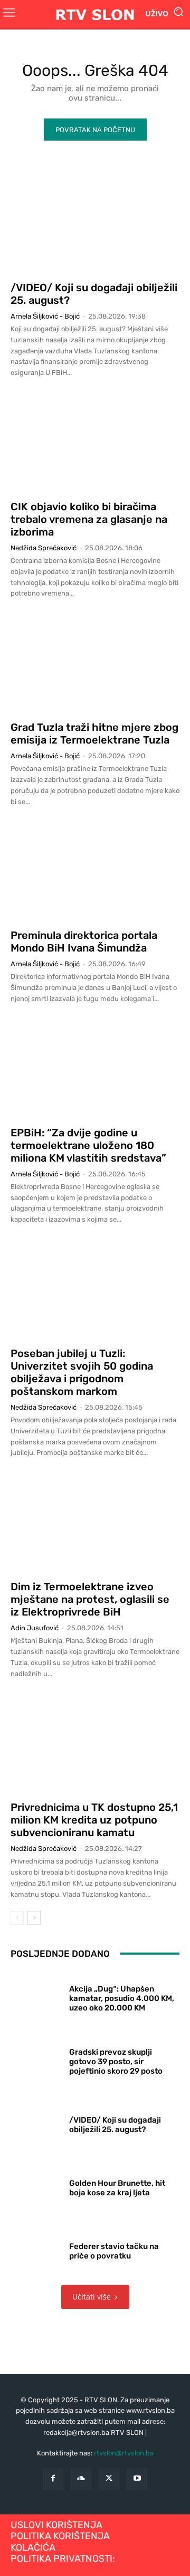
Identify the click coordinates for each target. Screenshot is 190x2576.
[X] (109, 2479)
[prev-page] (17, 1918)
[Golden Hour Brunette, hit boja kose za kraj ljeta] (36, 2186)
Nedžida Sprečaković (44, 548)
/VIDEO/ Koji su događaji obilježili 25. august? (115, 2125)
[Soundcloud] (81, 2479)
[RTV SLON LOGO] (95, 14)
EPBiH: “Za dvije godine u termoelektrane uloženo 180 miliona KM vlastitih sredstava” (88, 1145)
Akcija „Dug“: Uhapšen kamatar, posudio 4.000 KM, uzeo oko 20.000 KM (122, 1998)
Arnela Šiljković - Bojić (45, 316)
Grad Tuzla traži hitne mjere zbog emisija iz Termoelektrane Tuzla (94, 734)
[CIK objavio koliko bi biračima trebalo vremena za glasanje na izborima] (95, 442)
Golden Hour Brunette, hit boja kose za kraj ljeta (117, 2188)
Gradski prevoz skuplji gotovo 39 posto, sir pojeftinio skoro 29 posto (116, 2062)
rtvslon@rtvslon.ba (124, 2453)
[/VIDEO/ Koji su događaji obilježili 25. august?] (95, 223)
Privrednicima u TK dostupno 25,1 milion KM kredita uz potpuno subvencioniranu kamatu (94, 1820)
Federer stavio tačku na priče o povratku (114, 2251)
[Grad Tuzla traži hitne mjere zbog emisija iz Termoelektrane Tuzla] (95, 662)
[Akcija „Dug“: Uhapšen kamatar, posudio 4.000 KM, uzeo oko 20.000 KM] (36, 1996)
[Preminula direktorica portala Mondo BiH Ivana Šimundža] (95, 870)
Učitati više (92, 2297)
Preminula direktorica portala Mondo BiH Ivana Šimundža (84, 942)
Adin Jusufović (35, 1628)
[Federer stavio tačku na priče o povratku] (36, 2249)
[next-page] (34, 1918)
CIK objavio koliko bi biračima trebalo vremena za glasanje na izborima (89, 519)
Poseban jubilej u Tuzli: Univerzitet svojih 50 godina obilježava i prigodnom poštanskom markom (82, 1372)
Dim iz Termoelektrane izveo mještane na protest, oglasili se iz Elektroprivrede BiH (90, 1599)
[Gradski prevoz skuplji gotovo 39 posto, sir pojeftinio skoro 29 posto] (36, 2059)
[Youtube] (137, 2479)
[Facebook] (53, 2479)
